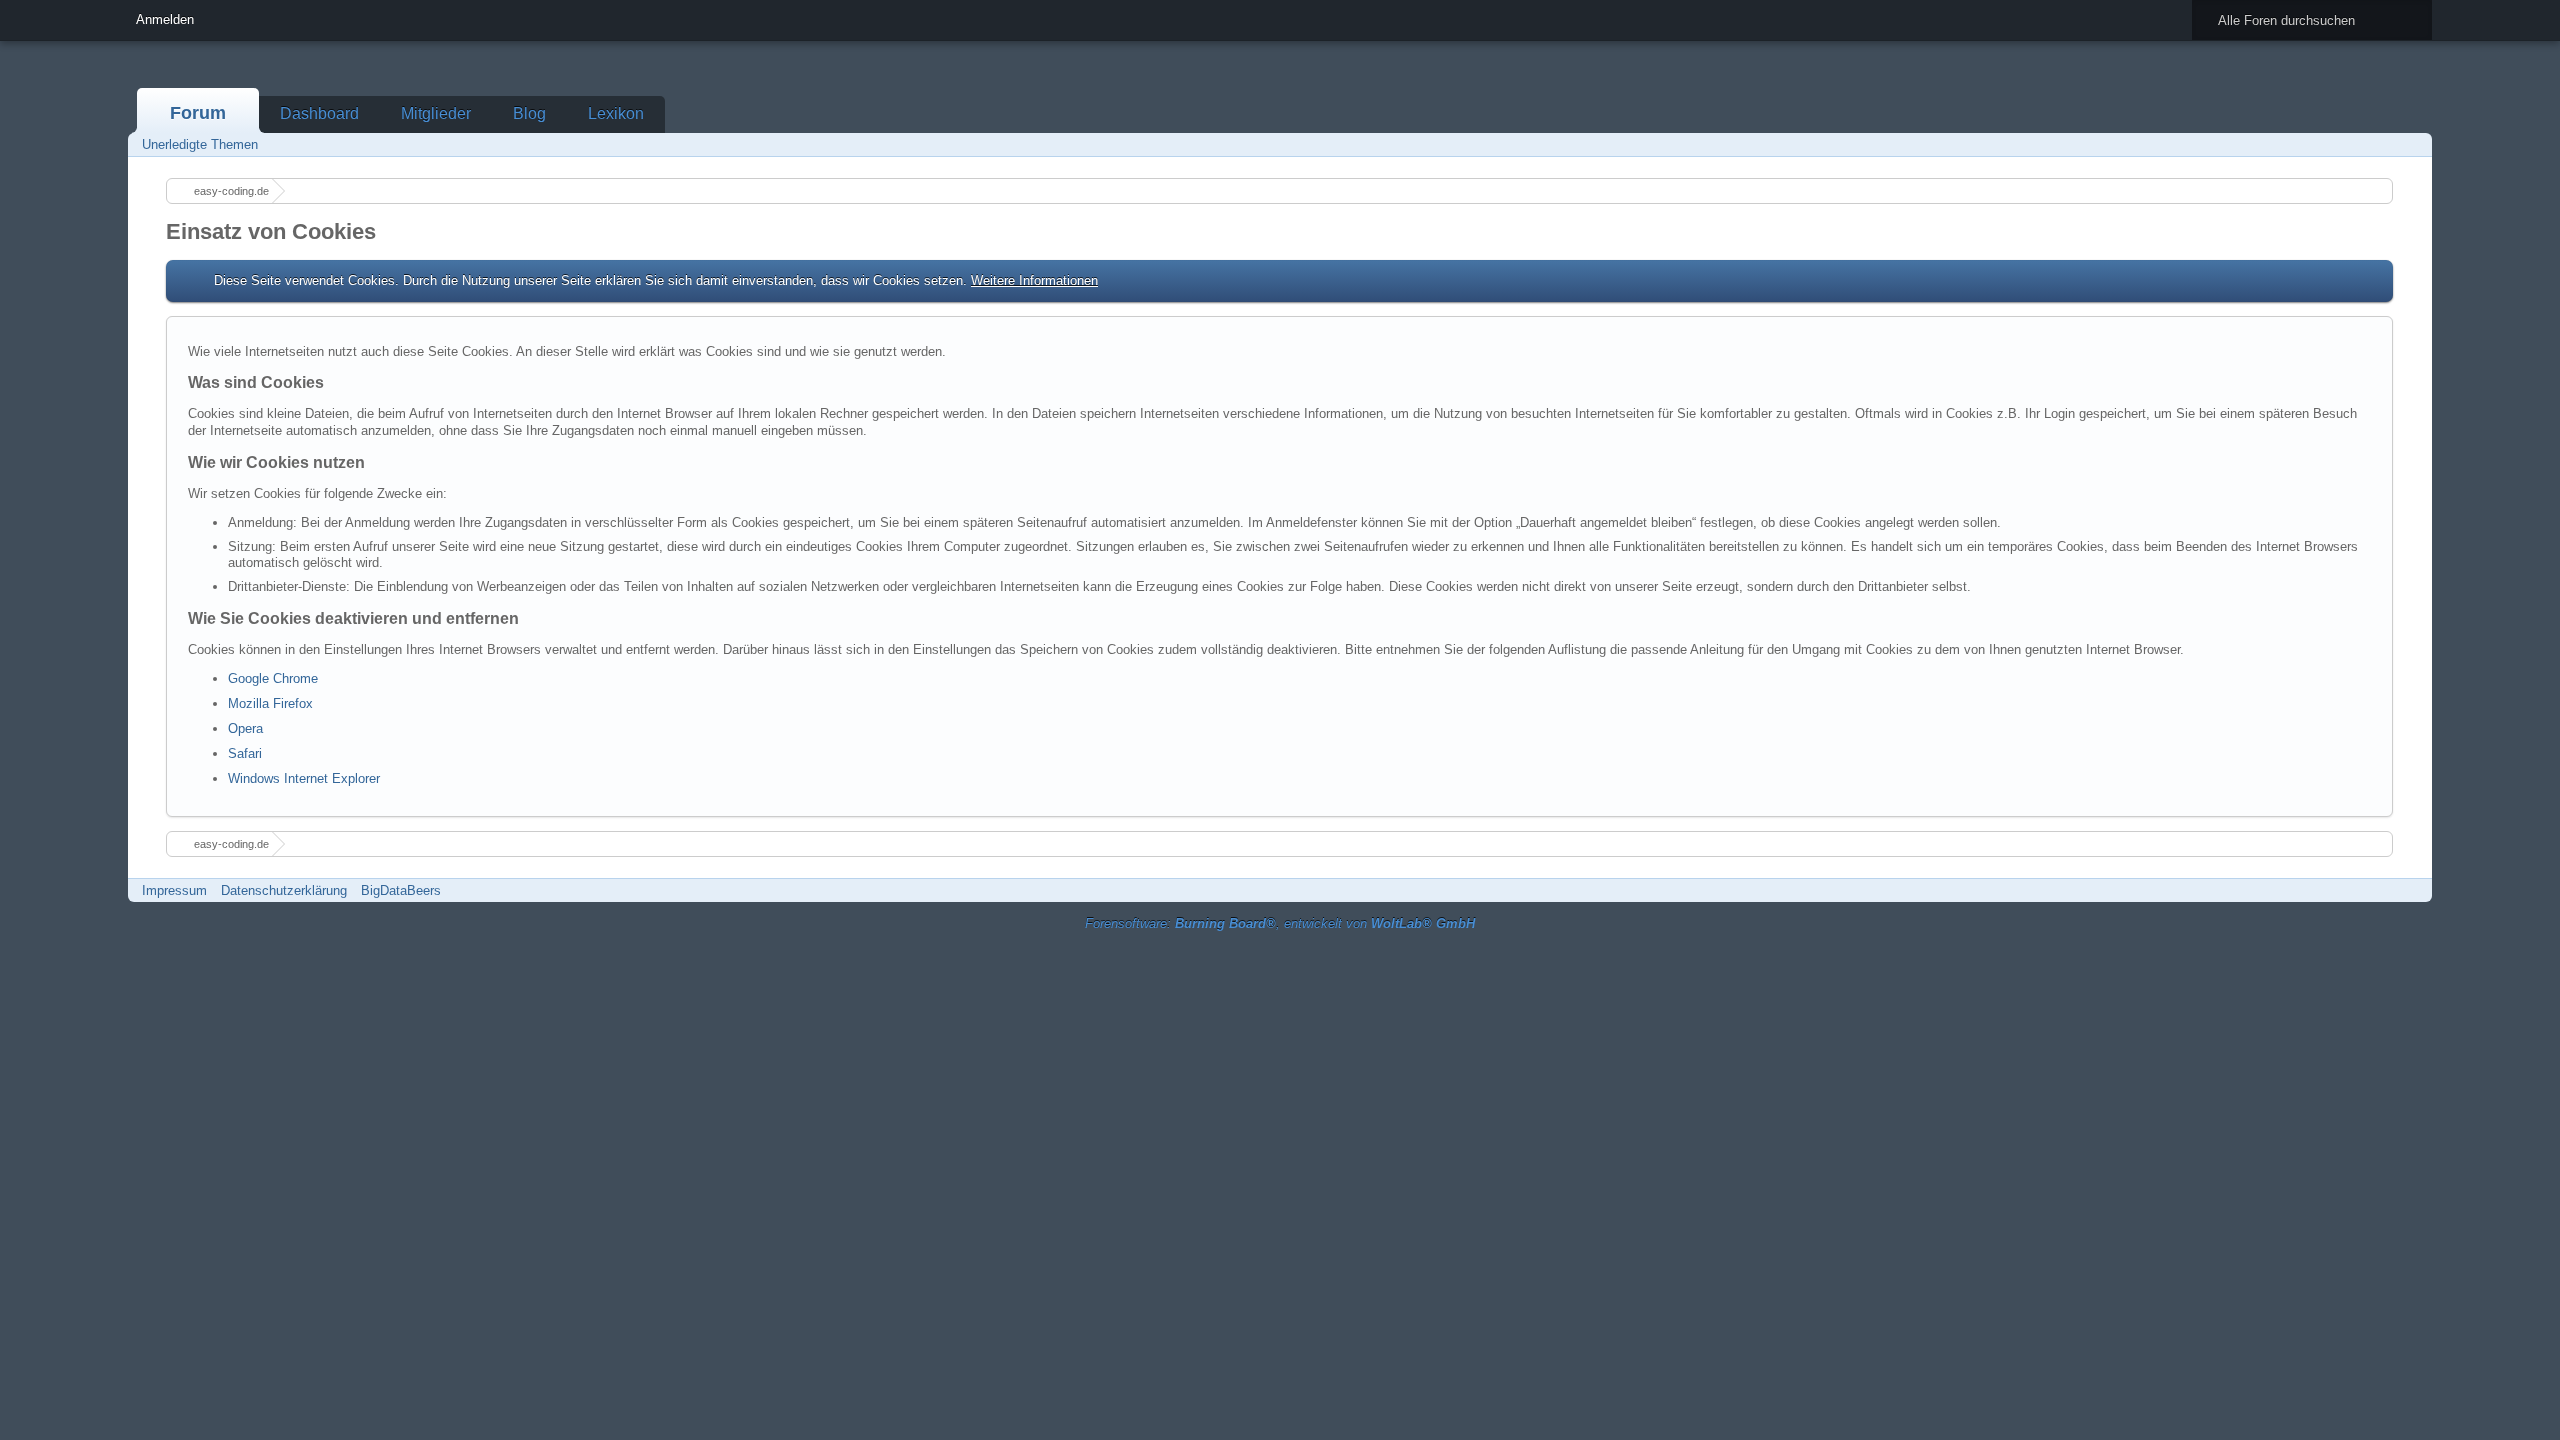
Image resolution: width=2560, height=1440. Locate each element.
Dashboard (319, 113)
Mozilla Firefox (270, 703)
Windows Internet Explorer (304, 778)
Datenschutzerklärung (284, 890)
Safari (245, 753)
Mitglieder (436, 113)
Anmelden (165, 19)
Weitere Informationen (1034, 280)
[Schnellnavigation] (2383, 144)
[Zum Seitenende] (2411, 144)
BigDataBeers (401, 890)
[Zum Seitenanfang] (2411, 890)
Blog (529, 113)
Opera (245, 728)
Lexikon (616, 113)
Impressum (174, 890)
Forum (198, 113)
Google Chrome (273, 678)
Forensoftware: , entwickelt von (1280, 923)
